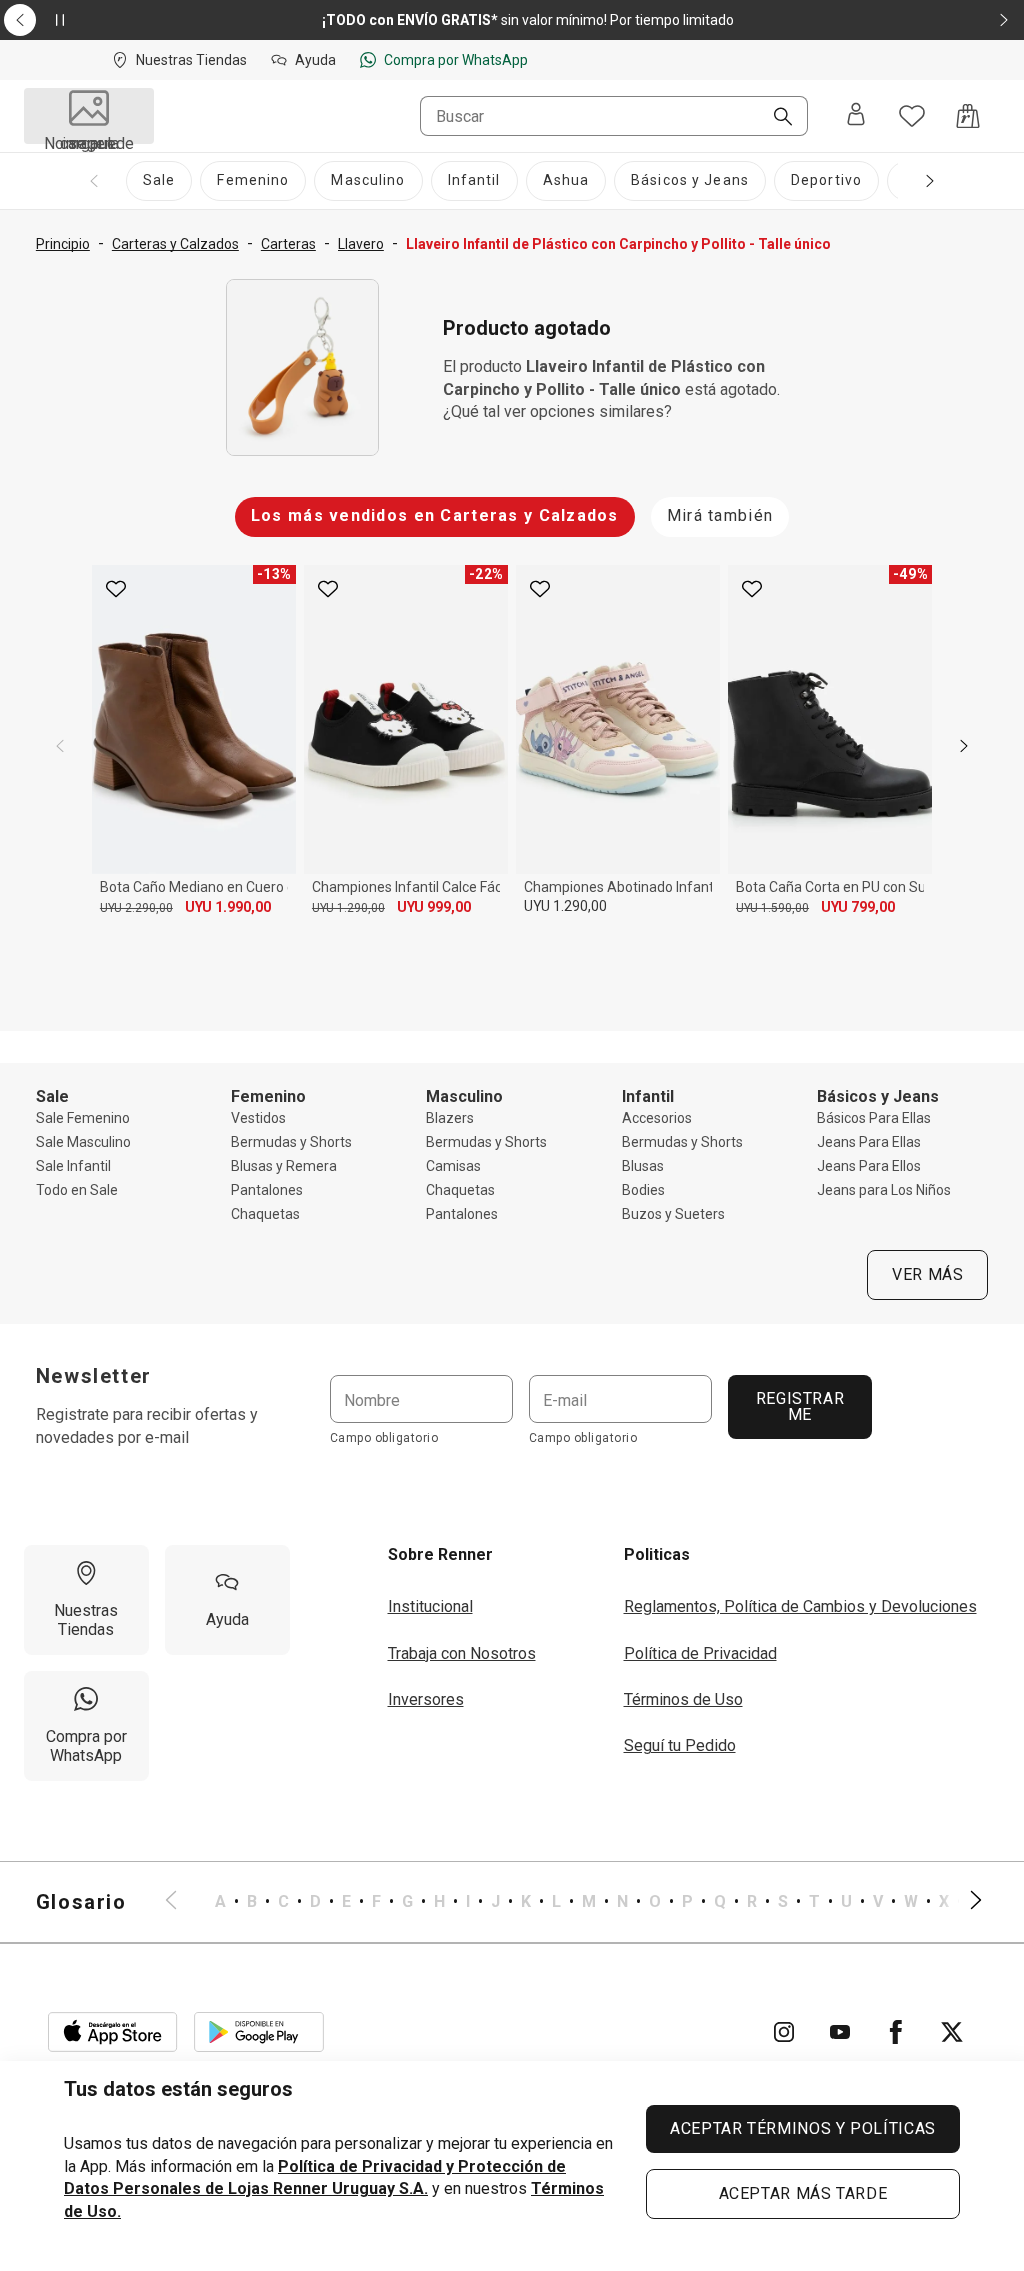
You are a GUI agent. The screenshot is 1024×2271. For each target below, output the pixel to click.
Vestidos (258, 1118)
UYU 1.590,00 (772, 908)
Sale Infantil (73, 1166)
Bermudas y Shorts (291, 1142)
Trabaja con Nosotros (462, 1653)
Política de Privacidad (700, 1653)
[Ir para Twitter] (952, 2032)
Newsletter (94, 1376)
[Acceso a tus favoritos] (912, 116)
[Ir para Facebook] (896, 2032)
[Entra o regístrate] (856, 116)
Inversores (426, 1699)
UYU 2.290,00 (136, 908)
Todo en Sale (77, 1190)
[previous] (60, 746)
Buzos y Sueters (673, 1214)
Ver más (927, 1274)
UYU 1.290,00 (348, 908)
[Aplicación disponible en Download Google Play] (259, 2032)
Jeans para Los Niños (884, 1190)
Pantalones (267, 1190)
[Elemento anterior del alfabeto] (183, 1902)
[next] (964, 746)
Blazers (450, 1118)
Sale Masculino (83, 1142)
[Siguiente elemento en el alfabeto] (964, 1902)
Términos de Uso (683, 1699)
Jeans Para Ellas (869, 1142)
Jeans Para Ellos (869, 1166)
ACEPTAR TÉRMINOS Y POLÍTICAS (803, 2128)
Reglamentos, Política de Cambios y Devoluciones (800, 1606)
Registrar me (799, 1406)
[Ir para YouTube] (840, 2032)
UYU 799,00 (858, 907)
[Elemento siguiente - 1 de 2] (1004, 20)
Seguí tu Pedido (680, 1745)
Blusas (643, 1166)
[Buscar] (775, 118)
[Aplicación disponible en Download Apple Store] (113, 2032)
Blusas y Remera (284, 1166)
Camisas (453, 1166)
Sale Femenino (83, 1118)
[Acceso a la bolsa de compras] (968, 116)
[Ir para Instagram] (784, 2032)
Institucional (430, 1606)
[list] (574, 1902)
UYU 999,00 (434, 907)
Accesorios (657, 1118)
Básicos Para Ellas (874, 1118)
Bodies (643, 1190)
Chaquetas (265, 1214)
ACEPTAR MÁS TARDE (803, 2193)
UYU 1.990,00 (228, 907)
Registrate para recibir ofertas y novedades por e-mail (147, 1425)
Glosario (81, 1902)
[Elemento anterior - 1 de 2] (20, 20)
